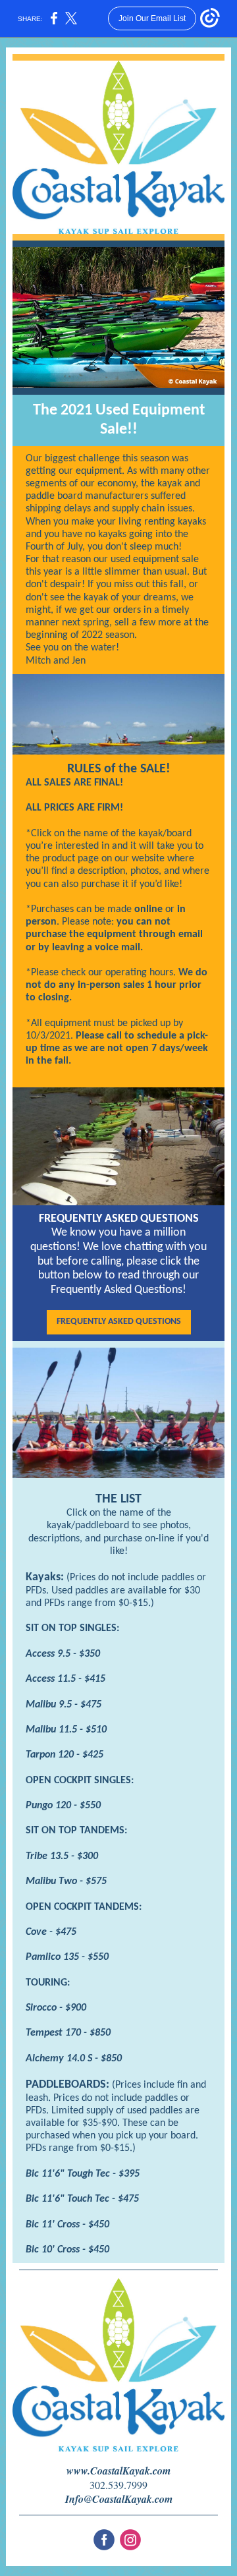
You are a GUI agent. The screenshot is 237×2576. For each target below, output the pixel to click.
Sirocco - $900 (56, 2008)
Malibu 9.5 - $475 (64, 1705)
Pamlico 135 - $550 (67, 1957)
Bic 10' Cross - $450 (67, 2250)
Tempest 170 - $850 (68, 2033)
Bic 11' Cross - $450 (67, 2225)
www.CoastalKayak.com (118, 2471)
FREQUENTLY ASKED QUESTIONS (119, 1322)
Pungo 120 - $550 (63, 1806)
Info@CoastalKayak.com (119, 2499)
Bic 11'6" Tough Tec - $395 (83, 2174)
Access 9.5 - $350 (63, 1654)
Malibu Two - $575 (66, 1881)
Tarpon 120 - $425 (65, 1755)
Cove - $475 (51, 1932)
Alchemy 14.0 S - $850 (74, 2059)
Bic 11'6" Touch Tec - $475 (82, 2199)
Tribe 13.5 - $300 (62, 1856)
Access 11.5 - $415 (66, 1679)
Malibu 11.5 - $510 (66, 1730)
